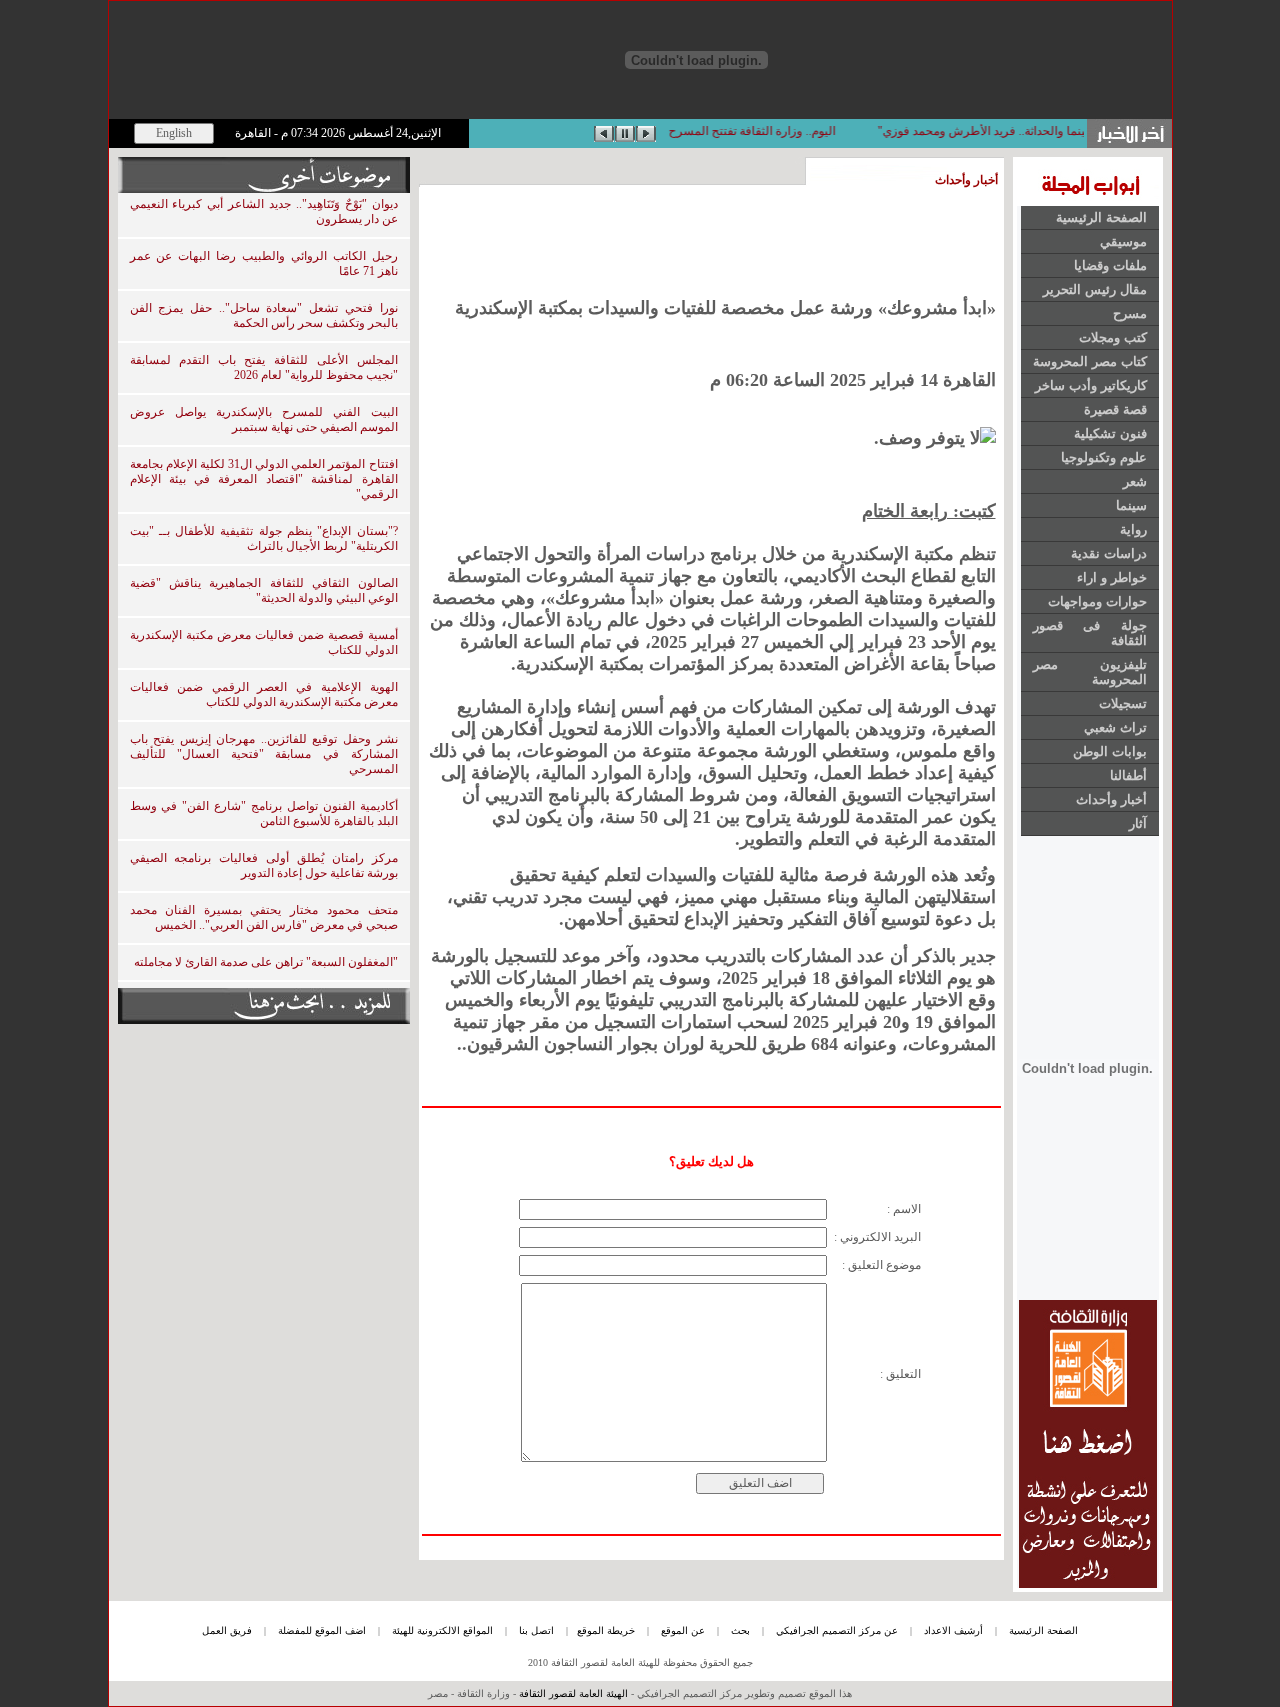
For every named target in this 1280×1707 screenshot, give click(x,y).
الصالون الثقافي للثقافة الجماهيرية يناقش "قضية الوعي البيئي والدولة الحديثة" (264, 590)
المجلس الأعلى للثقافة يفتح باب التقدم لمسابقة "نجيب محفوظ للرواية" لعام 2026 (264, 367)
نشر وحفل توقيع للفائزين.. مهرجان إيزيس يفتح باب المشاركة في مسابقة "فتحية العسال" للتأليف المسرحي (264, 754)
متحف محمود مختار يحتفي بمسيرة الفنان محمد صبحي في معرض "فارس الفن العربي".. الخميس (264, 917)
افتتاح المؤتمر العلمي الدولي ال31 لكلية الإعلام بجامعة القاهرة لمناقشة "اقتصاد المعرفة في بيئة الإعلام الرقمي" (264, 479)
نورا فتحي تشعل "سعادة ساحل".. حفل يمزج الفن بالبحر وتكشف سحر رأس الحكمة (264, 315)
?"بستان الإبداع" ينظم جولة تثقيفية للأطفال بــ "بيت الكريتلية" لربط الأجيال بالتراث (264, 538)
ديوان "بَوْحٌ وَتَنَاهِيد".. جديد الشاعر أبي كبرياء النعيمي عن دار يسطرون (264, 211)
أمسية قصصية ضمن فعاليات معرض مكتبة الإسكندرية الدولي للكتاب (264, 642)
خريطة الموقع (606, 1630)
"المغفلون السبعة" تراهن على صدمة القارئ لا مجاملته (266, 962)
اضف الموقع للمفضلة (322, 1630)
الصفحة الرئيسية (1043, 1630)
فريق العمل (227, 1630)
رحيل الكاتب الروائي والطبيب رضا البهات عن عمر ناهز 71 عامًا (264, 263)
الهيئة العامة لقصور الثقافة (573, 1693)
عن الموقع (683, 1630)
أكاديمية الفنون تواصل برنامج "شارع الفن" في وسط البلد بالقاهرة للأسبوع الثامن (264, 813)
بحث (740, 1630)
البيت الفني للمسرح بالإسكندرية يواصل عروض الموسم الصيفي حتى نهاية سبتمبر (264, 419)
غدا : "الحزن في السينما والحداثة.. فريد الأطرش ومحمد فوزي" (1014, 131)
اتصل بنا (536, 1630)
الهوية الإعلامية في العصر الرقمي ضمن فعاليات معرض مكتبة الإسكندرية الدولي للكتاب (264, 694)
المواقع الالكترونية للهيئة (442, 1630)
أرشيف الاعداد (953, 1630)
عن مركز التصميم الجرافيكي (837, 1630)
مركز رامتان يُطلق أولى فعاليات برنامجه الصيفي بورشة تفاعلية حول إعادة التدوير (264, 865)
